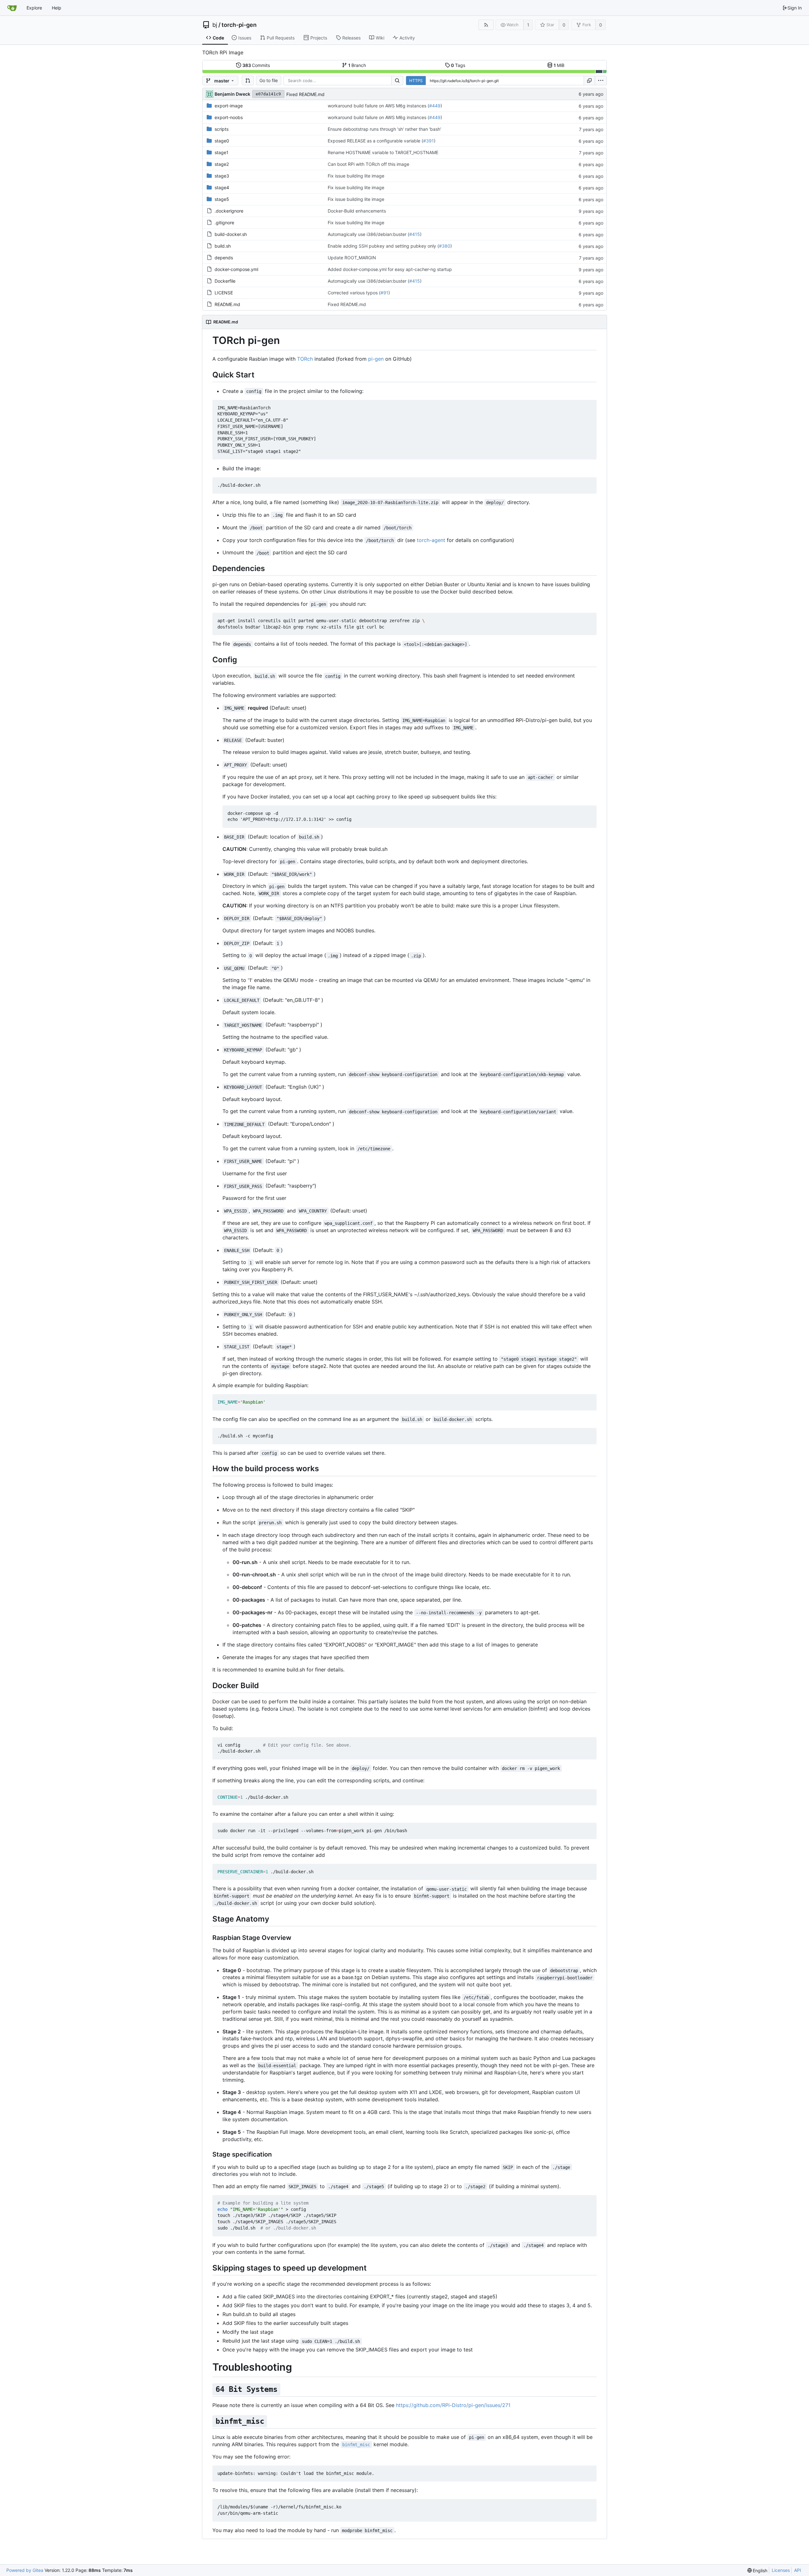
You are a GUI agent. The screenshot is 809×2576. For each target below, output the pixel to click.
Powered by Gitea (25, 2570)
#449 (435, 106)
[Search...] (397, 81)
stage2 (222, 164)
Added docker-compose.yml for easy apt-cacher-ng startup (390, 269)
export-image (229, 106)
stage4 (222, 187)
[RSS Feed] (486, 25)
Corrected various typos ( (354, 293)
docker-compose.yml (236, 269)
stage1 (222, 152)
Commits (256, 65)
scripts (222, 129)
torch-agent (431, 540)
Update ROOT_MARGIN (352, 258)
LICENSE (224, 293)
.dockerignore (229, 211)
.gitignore (224, 223)
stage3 (222, 176)
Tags (458, 65)
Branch (357, 65)
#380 (445, 246)
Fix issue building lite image (356, 176)
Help (57, 8)
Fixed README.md (305, 94)
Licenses (781, 2570)
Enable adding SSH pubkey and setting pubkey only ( (383, 246)
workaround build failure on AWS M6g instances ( (378, 106)
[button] (248, 81)
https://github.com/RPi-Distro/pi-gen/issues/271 (453, 2405)
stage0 (222, 141)
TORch (305, 359)
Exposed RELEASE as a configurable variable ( (375, 141)
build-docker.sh (231, 234)
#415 (415, 234)
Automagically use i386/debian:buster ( (368, 234)
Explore (34, 8)
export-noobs (229, 117)
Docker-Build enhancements (357, 211)
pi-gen (376, 359)
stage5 (222, 199)
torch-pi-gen (239, 25)
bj (215, 25)
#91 (384, 293)
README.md (227, 304)
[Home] (12, 8)
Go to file (269, 80)
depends (224, 258)
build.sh (223, 246)
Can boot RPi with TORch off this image (368, 164)
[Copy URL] (589, 81)
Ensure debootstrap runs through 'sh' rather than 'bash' (384, 129)
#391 (429, 141)
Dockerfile (225, 281)
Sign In (795, 8)
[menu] (601, 81)
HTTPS (416, 81)
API (798, 2570)
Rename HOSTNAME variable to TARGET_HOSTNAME (383, 152)
